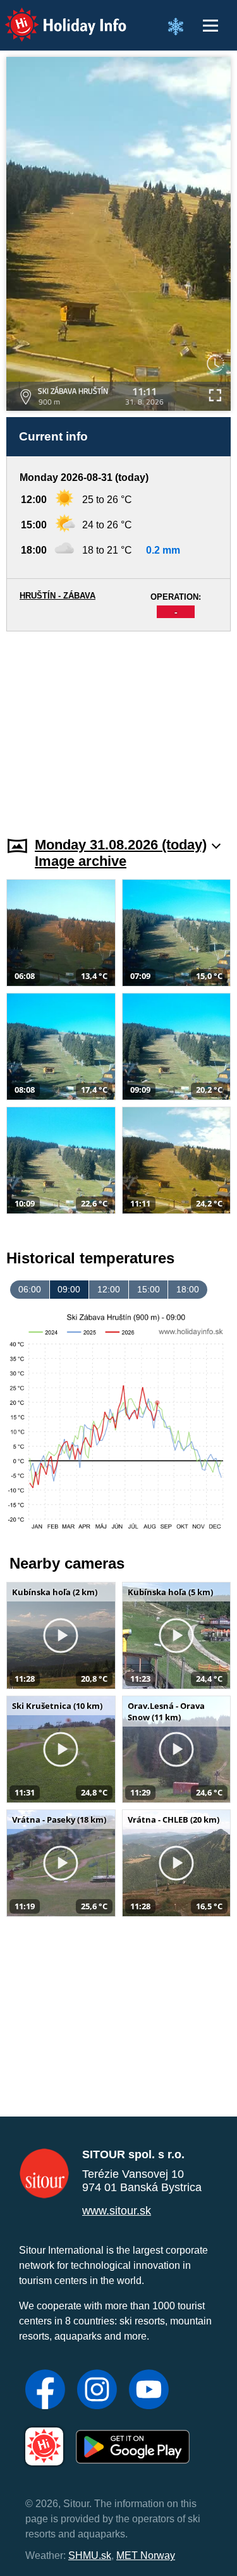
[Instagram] (97, 2391)
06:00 (30, 1289)
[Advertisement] (118, 726)
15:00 (149, 1289)
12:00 (109, 1289)
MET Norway (146, 2555)
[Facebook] (45, 2391)
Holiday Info (54, 16)
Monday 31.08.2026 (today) (121, 845)
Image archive (81, 861)
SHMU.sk (90, 2555)
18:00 (188, 1289)
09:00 (69, 1289)
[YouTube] (149, 2391)
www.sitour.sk (117, 2211)
